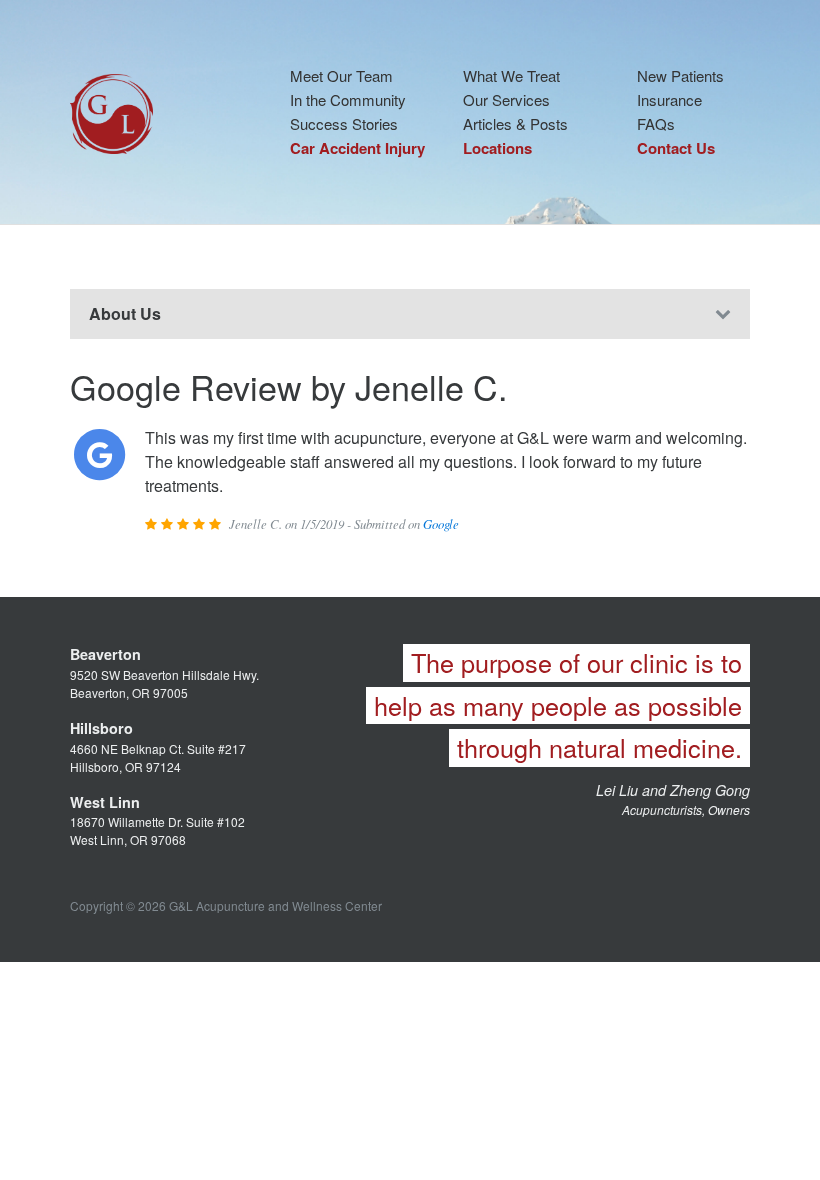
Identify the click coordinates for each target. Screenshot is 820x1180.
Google (441, 523)
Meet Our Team (341, 75)
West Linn (105, 802)
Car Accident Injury (357, 148)
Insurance (669, 99)
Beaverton (105, 654)
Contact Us (676, 148)
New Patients (680, 75)
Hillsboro (101, 728)
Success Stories (344, 123)
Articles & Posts (515, 123)
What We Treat (511, 75)
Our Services (506, 99)
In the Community (348, 99)
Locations (497, 148)
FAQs (656, 123)
